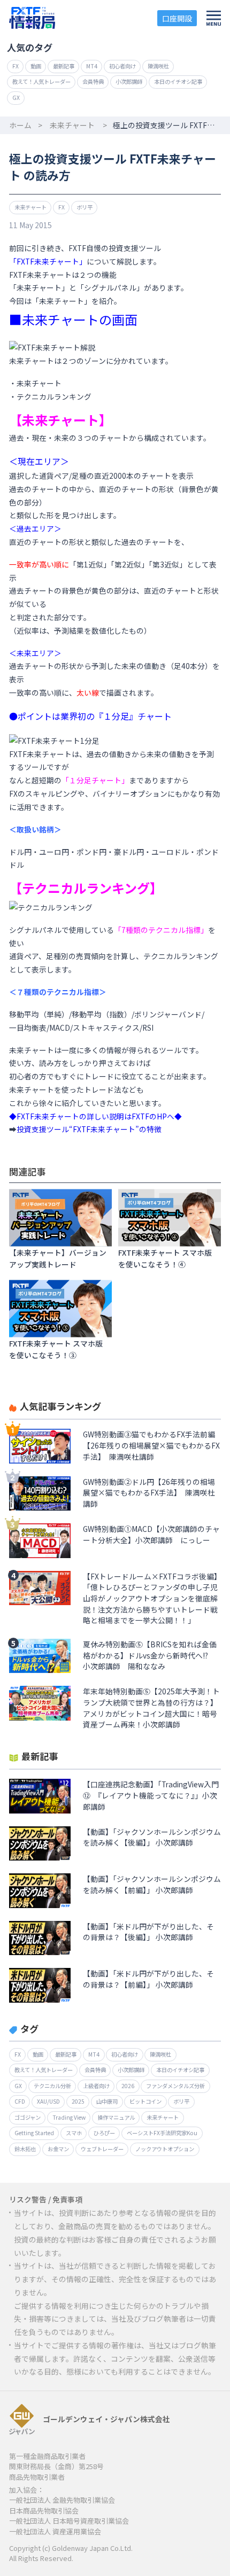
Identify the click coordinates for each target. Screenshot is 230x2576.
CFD (20, 2101)
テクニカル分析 (52, 2086)
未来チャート (72, 125)
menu (213, 18)
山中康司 (107, 2101)
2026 (128, 2086)
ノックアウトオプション (165, 2149)
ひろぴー (104, 2133)
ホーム (20, 125)
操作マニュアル (116, 2117)
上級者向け (96, 2086)
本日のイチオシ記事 (178, 81)
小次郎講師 (129, 81)
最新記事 (64, 66)
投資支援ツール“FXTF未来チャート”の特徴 (89, 1129)
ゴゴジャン (28, 2117)
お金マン (58, 2149)
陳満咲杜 (158, 66)
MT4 (92, 66)
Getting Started (34, 2133)
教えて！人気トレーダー (41, 81)
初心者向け (122, 66)
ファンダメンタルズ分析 (175, 2086)
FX (16, 66)
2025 (78, 2101)
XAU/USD (48, 2101)
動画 (36, 66)
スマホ (74, 2133)
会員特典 (93, 81)
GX (16, 98)
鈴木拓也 (25, 2149)
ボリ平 (85, 207)
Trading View (69, 2117)
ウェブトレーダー (102, 2149)
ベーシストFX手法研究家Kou (162, 2133)
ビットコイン (145, 2101)
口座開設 (177, 18)
